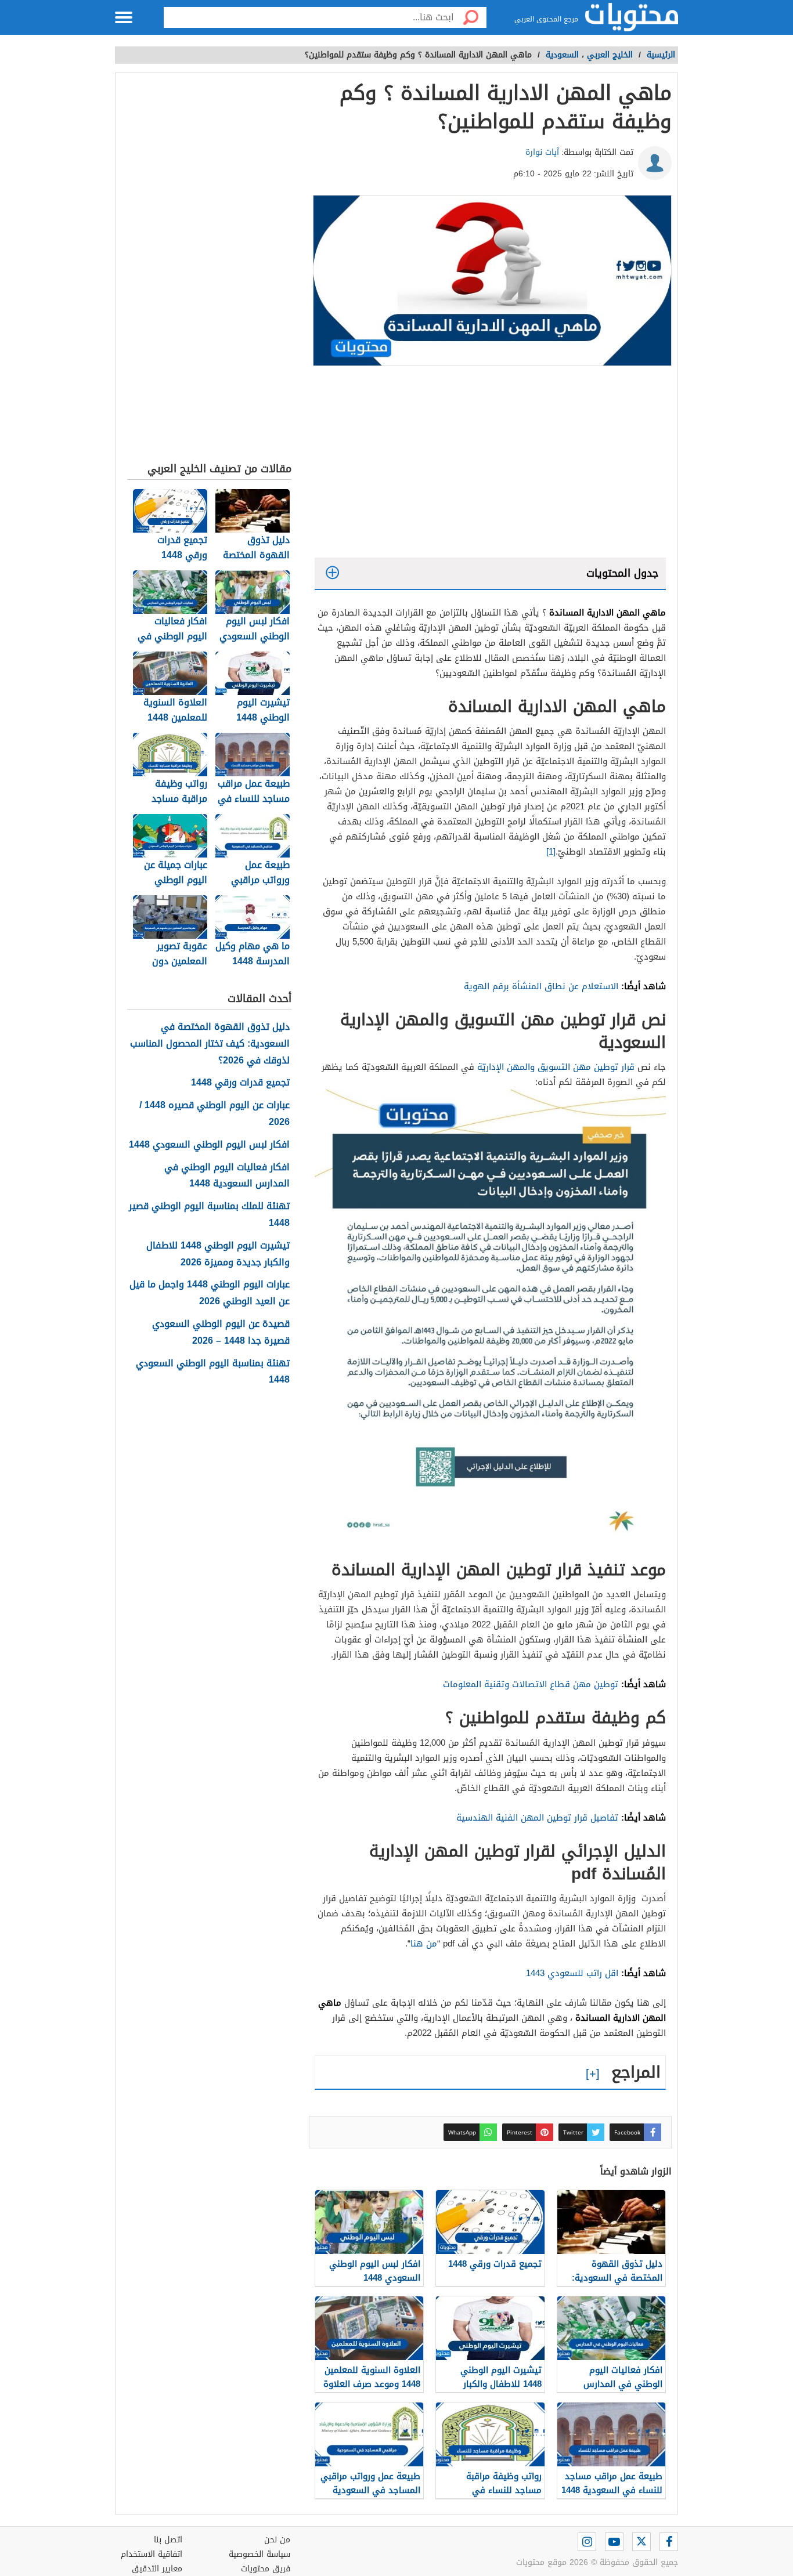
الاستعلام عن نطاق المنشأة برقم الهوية (541, 986)
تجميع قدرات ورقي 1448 (240, 1083)
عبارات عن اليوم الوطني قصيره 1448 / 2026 (215, 1114)
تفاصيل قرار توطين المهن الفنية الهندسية (537, 1818)
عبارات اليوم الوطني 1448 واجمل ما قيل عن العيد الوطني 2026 (210, 1293)
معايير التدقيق (157, 2569)
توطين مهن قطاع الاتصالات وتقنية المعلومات (531, 1684)
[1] (551, 852)
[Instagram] (587, 2542)
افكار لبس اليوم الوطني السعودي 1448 (209, 1145)
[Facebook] (669, 2542)
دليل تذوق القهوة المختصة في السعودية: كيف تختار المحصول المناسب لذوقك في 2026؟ (210, 1044)
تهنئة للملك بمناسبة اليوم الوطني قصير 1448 (209, 1215)
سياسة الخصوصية (259, 2554)
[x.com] (641, 2542)
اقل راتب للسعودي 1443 (574, 1973)
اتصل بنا (168, 2540)
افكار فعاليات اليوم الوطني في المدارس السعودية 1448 (227, 1176)
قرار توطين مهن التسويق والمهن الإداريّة (557, 1067)
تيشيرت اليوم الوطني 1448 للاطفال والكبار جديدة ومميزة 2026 (218, 1254)
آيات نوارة (542, 152)
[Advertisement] (490, 465)
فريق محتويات (266, 2569)
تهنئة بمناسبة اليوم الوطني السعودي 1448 (213, 1372)
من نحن (277, 2540)
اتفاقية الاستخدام (152, 2554)
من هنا (424, 1944)
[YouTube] (614, 2542)
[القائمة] (124, 17)
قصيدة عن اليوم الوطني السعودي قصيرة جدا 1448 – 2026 (221, 1333)
